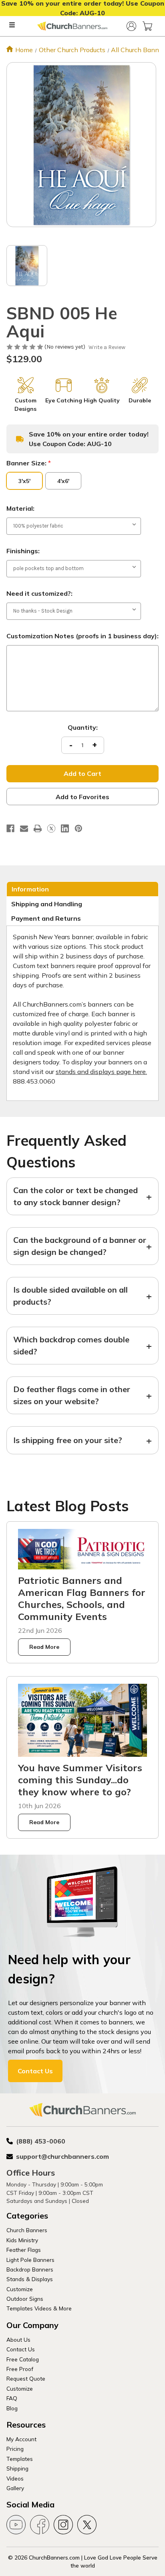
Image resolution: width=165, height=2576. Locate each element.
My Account (21, 2439)
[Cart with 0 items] (147, 26)
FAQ (12, 2398)
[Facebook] (10, 828)
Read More (44, 1647)
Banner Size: (29, 463)
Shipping (17, 2468)
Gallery (15, 2488)
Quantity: (83, 727)
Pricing (15, 2449)
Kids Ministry (22, 2240)
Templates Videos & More (39, 2308)
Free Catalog (23, 2359)
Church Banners (27, 2230)
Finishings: (23, 551)
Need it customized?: (39, 593)
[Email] (24, 828)
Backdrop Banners (30, 2269)
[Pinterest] (78, 828)
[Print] (38, 828)
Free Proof (20, 2369)
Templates (20, 2459)
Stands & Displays (30, 2279)
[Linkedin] (65, 828)
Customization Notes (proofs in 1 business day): (82, 636)
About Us (18, 2340)
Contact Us (35, 2071)
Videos (15, 2478)
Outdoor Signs (25, 2299)
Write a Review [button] (107, 347)
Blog (12, 2408)
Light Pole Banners (30, 2260)
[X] (51, 828)
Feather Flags (24, 2250)
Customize (20, 2289)
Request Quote (26, 2378)
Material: (20, 508)
